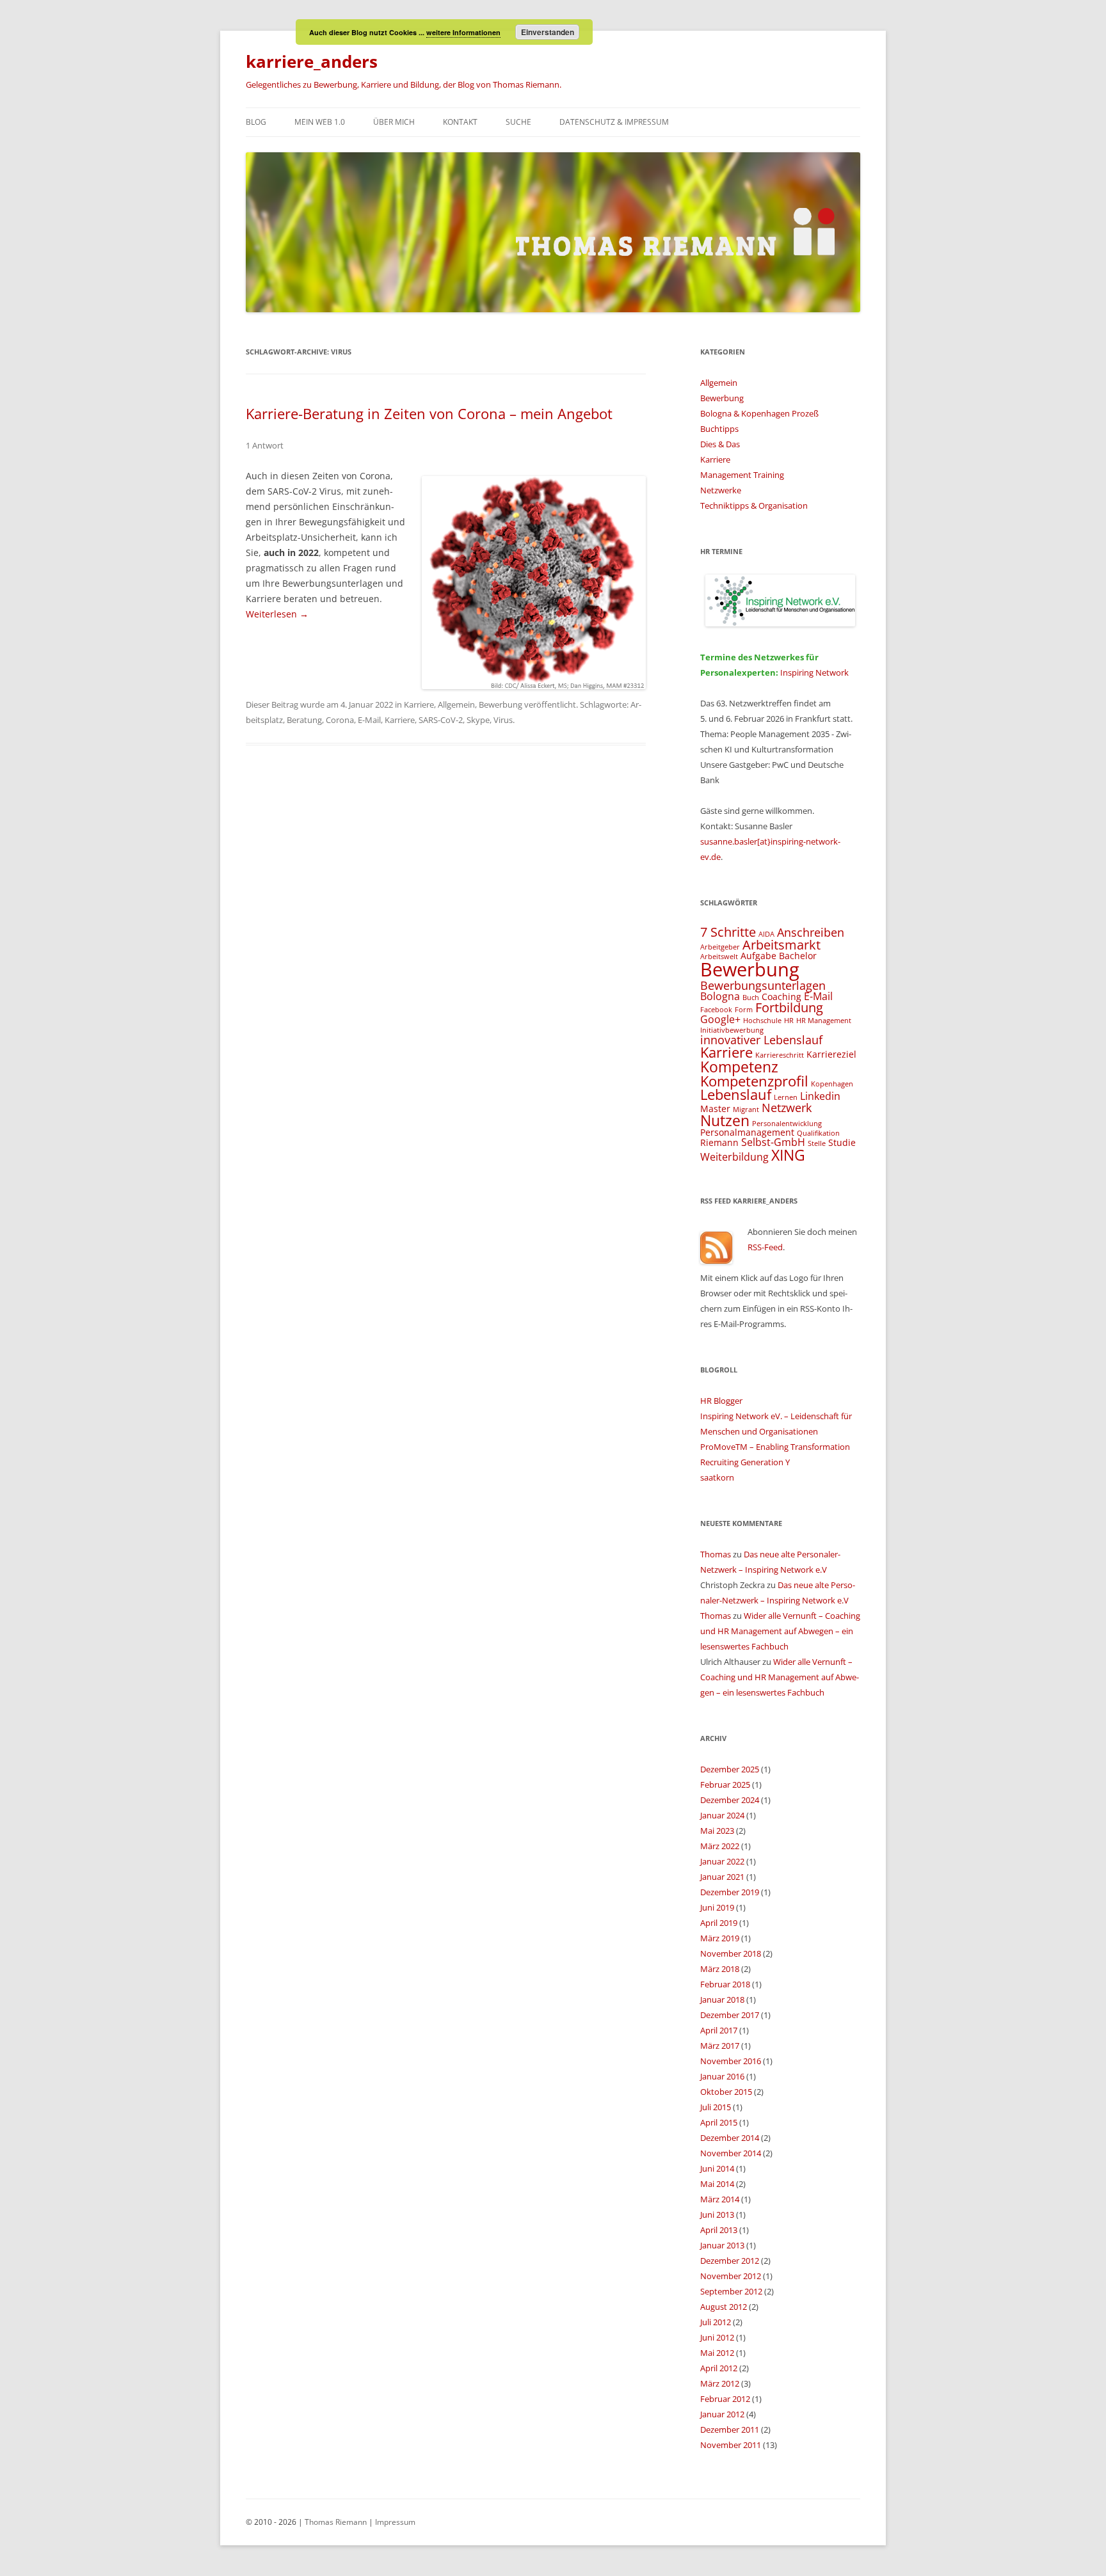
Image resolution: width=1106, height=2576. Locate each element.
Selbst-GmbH (773, 1142)
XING (788, 1155)
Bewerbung (501, 704)
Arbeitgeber (720, 947)
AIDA (766, 934)
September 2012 (731, 2291)
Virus (503, 720)
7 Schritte (728, 932)
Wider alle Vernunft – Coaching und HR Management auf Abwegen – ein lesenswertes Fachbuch (780, 1631)
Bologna (720, 996)
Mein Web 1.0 (320, 122)
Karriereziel (831, 1054)
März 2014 (720, 2199)
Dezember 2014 (730, 2138)
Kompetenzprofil (754, 1081)
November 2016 (731, 2061)
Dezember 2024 (730, 1800)
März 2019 (720, 1938)
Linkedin (820, 1096)
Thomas (716, 1554)
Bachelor (798, 956)
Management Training (742, 475)
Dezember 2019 (730, 1892)
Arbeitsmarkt (781, 945)
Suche (518, 122)
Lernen (786, 1097)
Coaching (781, 997)
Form (744, 1010)
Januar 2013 (722, 2245)
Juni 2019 (717, 1907)
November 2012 (731, 2276)
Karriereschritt (780, 1055)
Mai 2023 (717, 1831)
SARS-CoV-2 (441, 720)
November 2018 (731, 1953)
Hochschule (762, 1021)
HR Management (824, 1021)
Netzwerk (787, 1107)
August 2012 (724, 2307)
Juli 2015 (716, 2107)
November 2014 (731, 2153)
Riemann (719, 1142)
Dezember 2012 (730, 2261)
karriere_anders (312, 61)
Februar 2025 (725, 1785)
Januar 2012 (722, 2414)
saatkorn (717, 1477)
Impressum (395, 2522)
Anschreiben (811, 932)
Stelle (817, 1143)
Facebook (716, 1010)
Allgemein (456, 704)
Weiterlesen (277, 614)
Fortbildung (789, 1007)
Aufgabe (758, 956)
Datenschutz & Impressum (614, 122)
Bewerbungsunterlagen (763, 985)
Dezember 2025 (730, 1769)
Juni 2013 (717, 2214)
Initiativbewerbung (732, 1030)
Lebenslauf (736, 1094)
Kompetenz (739, 1067)
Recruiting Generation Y (745, 1462)
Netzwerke (721, 490)
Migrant (746, 1109)
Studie (842, 1142)
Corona (340, 720)
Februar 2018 (725, 1984)
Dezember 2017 (730, 2015)
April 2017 (719, 2030)
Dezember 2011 (730, 2429)
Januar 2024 (722, 1815)
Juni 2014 (717, 2168)
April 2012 (719, 2368)
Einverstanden (548, 32)
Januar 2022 (722, 1861)
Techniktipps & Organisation (754, 505)
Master (715, 1109)
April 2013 (719, 2230)
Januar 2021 (722, 1877)
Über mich (394, 122)
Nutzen (725, 1120)
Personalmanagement (747, 1132)
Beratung (304, 720)
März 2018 (720, 1969)
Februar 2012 (725, 2399)
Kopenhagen (832, 1084)
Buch (751, 998)
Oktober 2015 (726, 2092)
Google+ (720, 1019)
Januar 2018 (722, 2000)
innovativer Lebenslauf (761, 1039)
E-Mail (369, 720)
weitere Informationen (463, 32)
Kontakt (460, 122)
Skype (478, 720)
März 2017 (720, 2046)
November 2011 (731, 2445)
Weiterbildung (734, 1157)
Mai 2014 (717, 2184)
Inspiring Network (814, 672)
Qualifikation (818, 1133)
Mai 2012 (717, 2353)
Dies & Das (720, 444)
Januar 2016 (722, 2076)
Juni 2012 (717, 2337)
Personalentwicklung (787, 1124)
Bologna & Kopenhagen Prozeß (759, 413)
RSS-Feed (765, 1247)
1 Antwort (265, 445)
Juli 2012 (716, 2322)
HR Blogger (721, 1401)
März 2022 (720, 1846)
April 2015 (719, 2122)
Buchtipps (719, 429)
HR (789, 1021)
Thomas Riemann (335, 2522)
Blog (256, 122)
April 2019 (719, 1923)
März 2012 (720, 2383)
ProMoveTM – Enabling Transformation (775, 1447)
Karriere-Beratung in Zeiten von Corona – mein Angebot (429, 413)
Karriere (419, 704)
